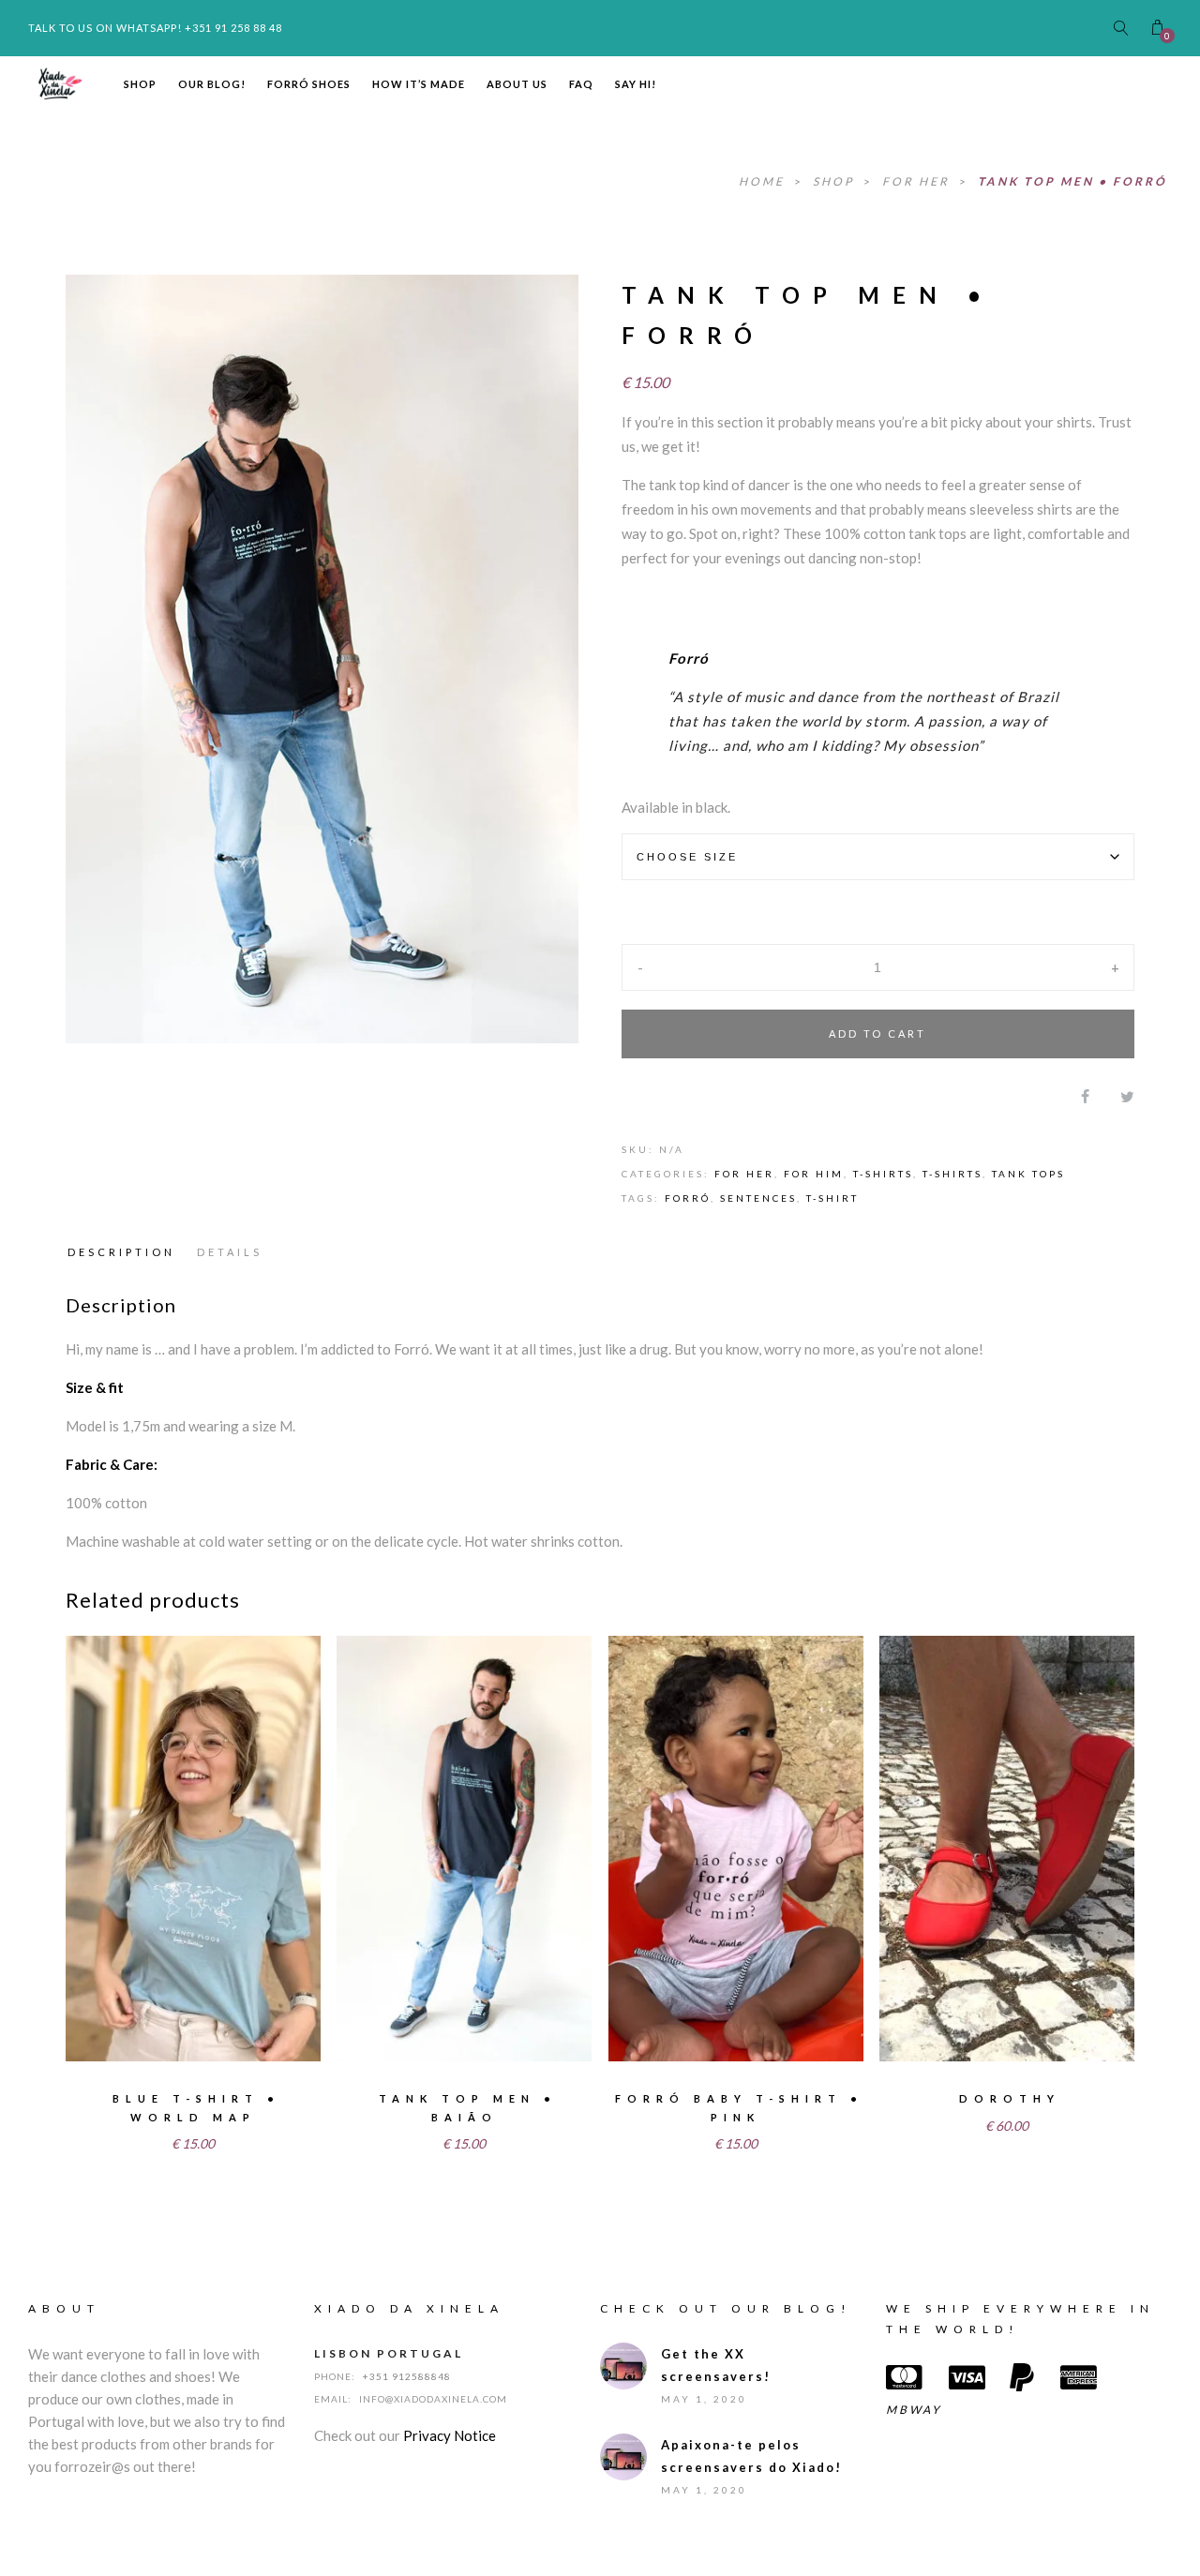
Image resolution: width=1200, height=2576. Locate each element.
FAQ (581, 84)
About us (517, 84)
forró (688, 1198)
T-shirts (883, 1174)
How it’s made (419, 84)
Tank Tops (1028, 1174)
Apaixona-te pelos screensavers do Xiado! (751, 2456)
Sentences (758, 1198)
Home (764, 181)
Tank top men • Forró (1072, 181)
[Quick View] (293, 2029)
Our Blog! (212, 84)
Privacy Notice (450, 2435)
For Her (918, 181)
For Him (814, 1174)
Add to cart (877, 1033)
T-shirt (832, 1198)
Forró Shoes (309, 84)
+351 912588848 (407, 2376)
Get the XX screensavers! (716, 2365)
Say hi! (636, 84)
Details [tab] (230, 1252)
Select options (146, 2027)
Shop (140, 84)
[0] (1157, 28)
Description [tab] (121, 1252)
